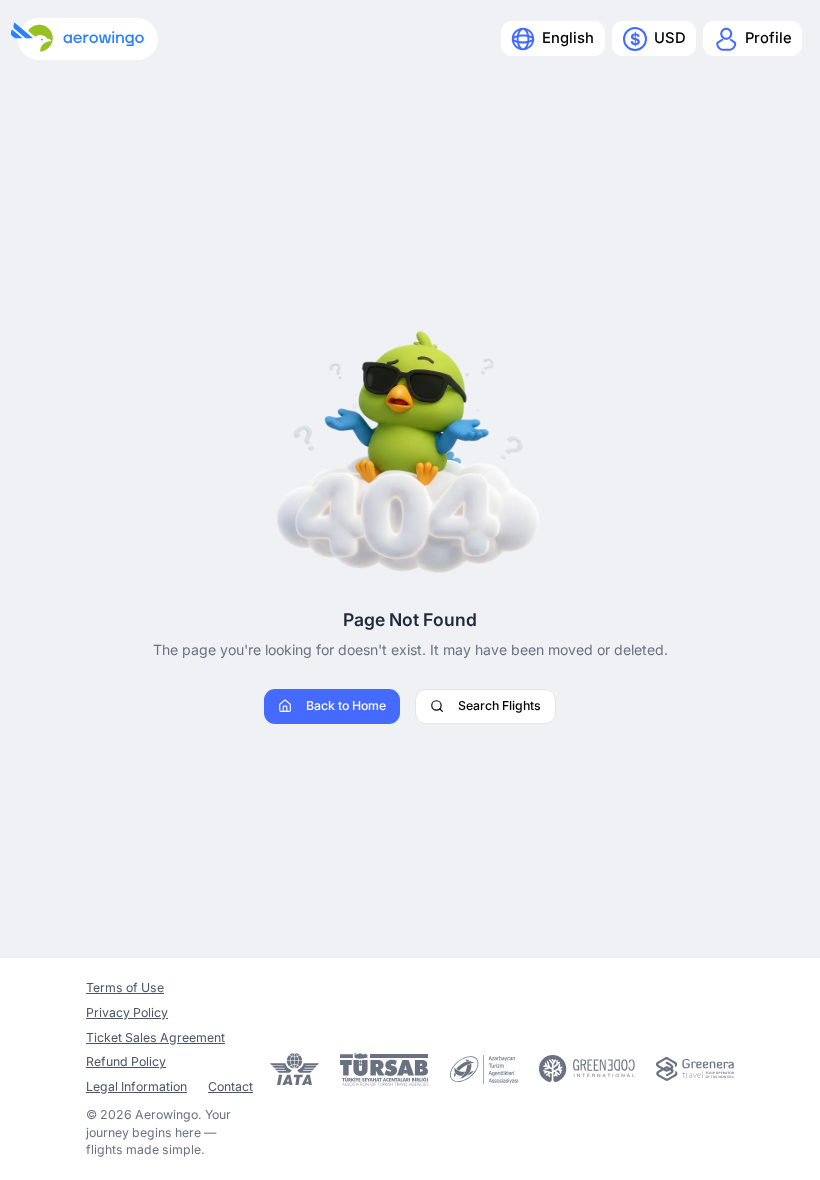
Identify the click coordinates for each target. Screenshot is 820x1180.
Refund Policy (126, 1061)
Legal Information (136, 1086)
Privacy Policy (127, 1012)
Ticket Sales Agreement (155, 1037)
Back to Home (346, 705)
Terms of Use (125, 987)
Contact (230, 1086)
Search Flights (499, 705)
